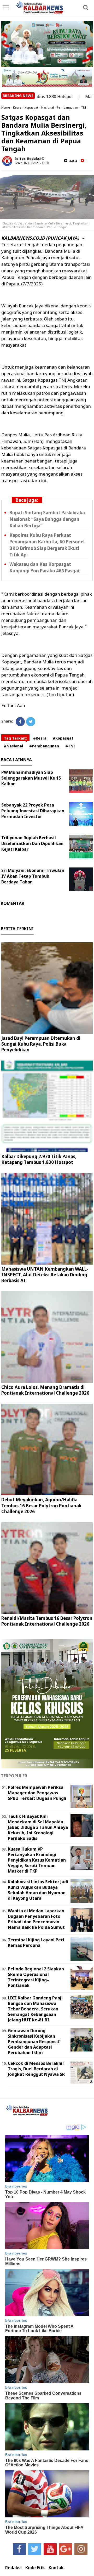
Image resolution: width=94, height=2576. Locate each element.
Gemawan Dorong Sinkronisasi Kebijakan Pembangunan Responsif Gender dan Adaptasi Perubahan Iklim (34, 2041)
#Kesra (40, 738)
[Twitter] (31, 722)
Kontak (56, 2568)
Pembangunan (67, 107)
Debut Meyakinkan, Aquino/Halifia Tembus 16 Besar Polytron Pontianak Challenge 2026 (41, 1505)
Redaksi (13, 2568)
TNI (84, 107)
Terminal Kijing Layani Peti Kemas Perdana (36, 1943)
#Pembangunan (44, 746)
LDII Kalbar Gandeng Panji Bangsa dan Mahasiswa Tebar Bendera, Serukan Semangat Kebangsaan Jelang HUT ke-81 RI (35, 2009)
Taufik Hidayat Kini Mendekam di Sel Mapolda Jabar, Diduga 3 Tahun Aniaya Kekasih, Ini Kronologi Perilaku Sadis (38, 1827)
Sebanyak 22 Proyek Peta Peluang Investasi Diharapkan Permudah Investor (33, 811)
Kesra (17, 107)
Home (6, 107)
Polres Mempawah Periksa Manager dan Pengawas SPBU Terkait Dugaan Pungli (37, 1793)
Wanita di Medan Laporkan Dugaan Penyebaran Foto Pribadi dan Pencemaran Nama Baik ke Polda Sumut (36, 1919)
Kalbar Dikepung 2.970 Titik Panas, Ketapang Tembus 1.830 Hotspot (39, 1159)
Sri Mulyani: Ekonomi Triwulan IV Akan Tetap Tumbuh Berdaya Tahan (33, 876)
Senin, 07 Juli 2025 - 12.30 (32, 163)
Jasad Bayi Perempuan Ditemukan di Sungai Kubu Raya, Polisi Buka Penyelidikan (41, 1044)
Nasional (48, 107)
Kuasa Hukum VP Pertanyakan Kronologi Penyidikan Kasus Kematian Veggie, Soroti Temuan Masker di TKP (37, 1860)
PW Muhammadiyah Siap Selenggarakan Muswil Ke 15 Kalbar (31, 778)
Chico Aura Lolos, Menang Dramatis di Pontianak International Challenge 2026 (45, 1390)
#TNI (70, 746)
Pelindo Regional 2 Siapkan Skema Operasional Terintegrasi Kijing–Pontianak (36, 1977)
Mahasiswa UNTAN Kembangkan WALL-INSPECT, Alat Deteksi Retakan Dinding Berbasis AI (45, 1275)
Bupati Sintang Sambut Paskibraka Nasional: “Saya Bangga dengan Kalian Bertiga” (47, 519)
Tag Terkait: (15, 738)
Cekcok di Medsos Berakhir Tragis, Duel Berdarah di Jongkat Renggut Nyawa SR (36, 2069)
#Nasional (13, 746)
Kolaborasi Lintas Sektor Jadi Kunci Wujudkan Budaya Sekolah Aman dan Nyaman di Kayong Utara (38, 1890)
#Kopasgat (63, 738)
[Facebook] (20, 722)
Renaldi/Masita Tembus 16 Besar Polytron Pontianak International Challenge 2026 (47, 1621)
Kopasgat (31, 107)
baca (72, 160)
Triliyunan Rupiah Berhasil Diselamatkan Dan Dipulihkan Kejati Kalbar (32, 843)
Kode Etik (35, 2568)
